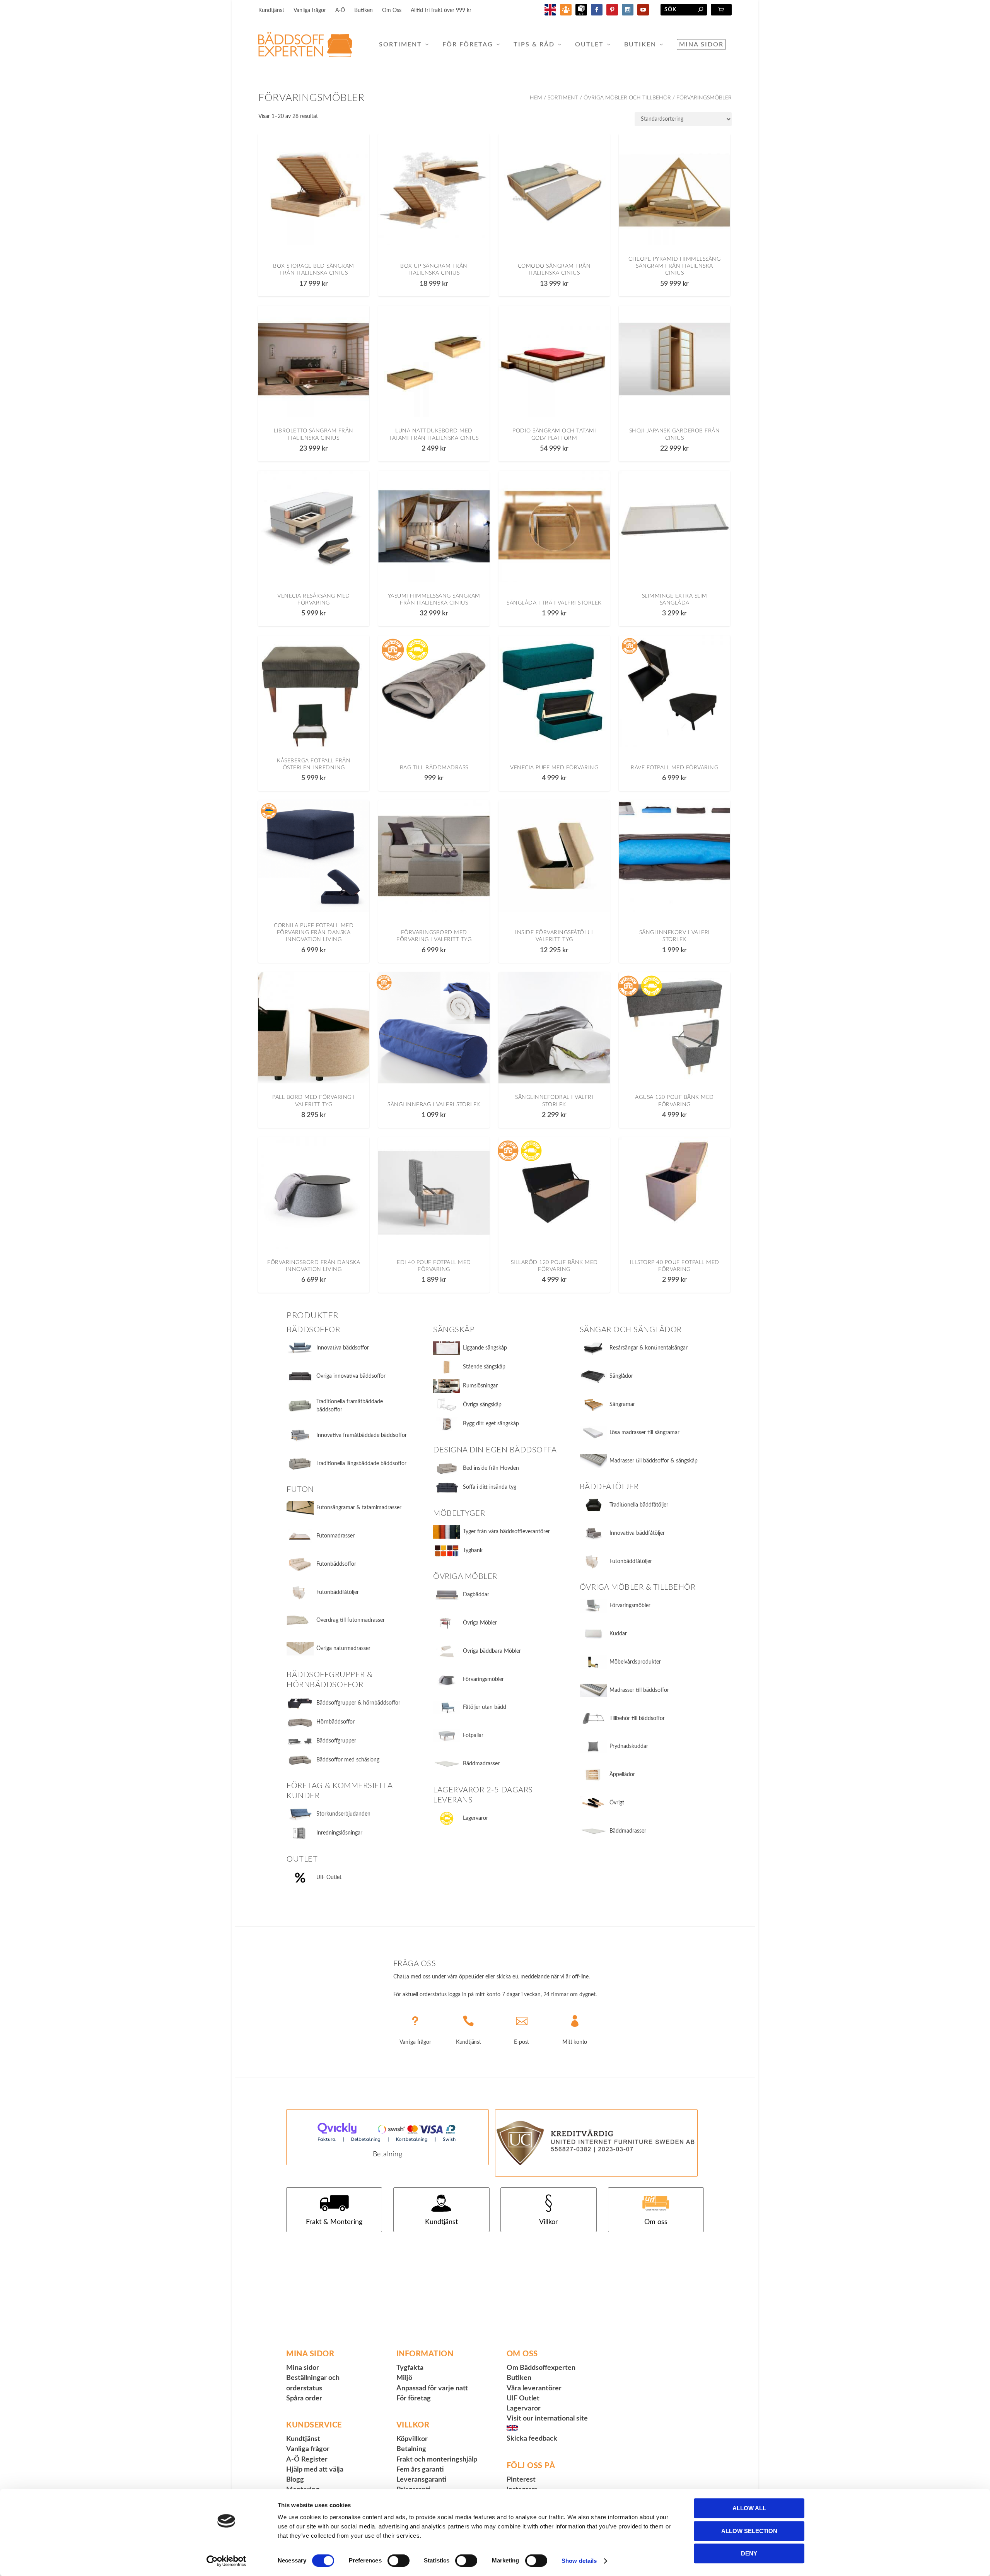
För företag (468, 44)
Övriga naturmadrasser (343, 1648)
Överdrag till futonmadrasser (351, 1620)
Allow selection (749, 2531)
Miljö (404, 2378)
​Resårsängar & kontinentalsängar (649, 1348)
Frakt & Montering (334, 2222)
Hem (536, 98)
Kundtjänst (271, 10)
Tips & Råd (534, 44)
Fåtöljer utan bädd (485, 1707)
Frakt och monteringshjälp (437, 2460)
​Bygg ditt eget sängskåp (491, 1424)
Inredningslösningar (339, 1833)
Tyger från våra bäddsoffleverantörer (506, 1532)
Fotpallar (473, 1736)
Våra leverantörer (534, 2388)
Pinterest (521, 2480)
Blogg (295, 2480)
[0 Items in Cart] (721, 10)
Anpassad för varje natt (432, 2388)
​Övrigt (617, 1803)
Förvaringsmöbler (483, 1679)
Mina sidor (701, 44)
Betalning (388, 2154)
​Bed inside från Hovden (491, 1468)
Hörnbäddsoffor (335, 1722)
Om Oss (392, 10)
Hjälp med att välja (315, 2470)
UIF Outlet (329, 1877)
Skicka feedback (532, 2439)
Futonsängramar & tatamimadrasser (359, 1508)
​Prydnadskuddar (629, 1746)
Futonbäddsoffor (336, 1564)
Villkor (549, 2222)
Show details (579, 2561)
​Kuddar (618, 1634)
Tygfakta (410, 2368)
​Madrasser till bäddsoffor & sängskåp (654, 1461)
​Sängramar (622, 1404)
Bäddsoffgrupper (336, 1741)
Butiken (364, 10)
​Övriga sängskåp (482, 1405)
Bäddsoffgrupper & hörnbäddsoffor (358, 1703)
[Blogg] (566, 14)
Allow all (749, 2508)
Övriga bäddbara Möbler (492, 1651)
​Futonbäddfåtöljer (631, 1561)
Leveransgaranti (422, 2480)
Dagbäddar (476, 1595)
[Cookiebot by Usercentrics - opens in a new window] (226, 2561)
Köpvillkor (412, 2439)
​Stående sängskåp (484, 1367)
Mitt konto (575, 2042)
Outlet (589, 44)
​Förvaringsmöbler (630, 1606)
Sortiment (400, 44)
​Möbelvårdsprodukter (635, 1662)
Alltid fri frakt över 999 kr (441, 10)
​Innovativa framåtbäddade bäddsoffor (362, 1435)
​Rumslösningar (480, 1386)
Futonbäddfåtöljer (338, 1592)
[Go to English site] (550, 14)
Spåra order (304, 2398)
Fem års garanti (420, 2470)
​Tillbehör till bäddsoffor (637, 1718)
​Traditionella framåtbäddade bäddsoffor (350, 1406)
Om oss (656, 2222)
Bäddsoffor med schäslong (348, 1760)
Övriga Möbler (480, 1623)
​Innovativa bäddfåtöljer (637, 1533)
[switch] (399, 2561)
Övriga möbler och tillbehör (627, 98)
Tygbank (473, 1551)
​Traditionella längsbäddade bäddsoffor (361, 1464)
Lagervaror (475, 1818)
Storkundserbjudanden (343, 1814)
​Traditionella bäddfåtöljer (639, 1505)
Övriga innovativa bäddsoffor (351, 1376)
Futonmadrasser (335, 1536)
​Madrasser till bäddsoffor (639, 1690)
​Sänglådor (621, 1376)
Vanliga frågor (310, 10)
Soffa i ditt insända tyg (490, 1487)
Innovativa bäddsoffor (343, 1348)
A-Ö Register (307, 2460)
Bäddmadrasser (481, 1764)
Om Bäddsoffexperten (541, 2368)
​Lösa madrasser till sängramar (644, 1433)
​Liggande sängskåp (485, 1348)
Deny (749, 2553)
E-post (521, 2042)
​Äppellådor (622, 1775)
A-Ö (340, 10)
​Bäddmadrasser (628, 1831)
